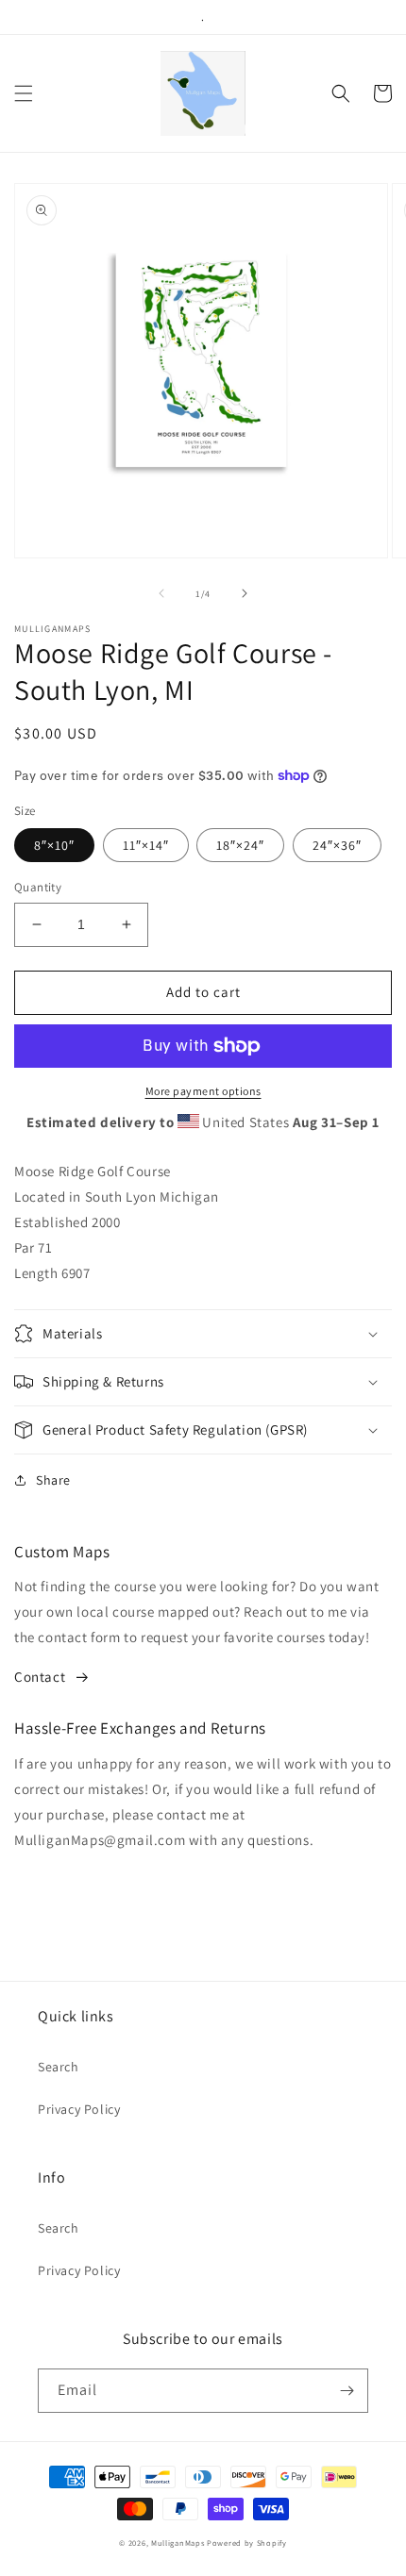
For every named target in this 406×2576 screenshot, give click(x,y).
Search (59, 2067)
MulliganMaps (178, 2543)
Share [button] (53, 1480)
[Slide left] (161, 593)
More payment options (203, 1091)
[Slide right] (245, 593)
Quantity (38, 887)
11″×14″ (146, 845)
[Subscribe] (347, 2391)
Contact (40, 1677)
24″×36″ (337, 845)
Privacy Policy (79, 2109)
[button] (24, 93)
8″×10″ (54, 845)
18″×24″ (240, 845)
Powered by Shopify (247, 2543)
